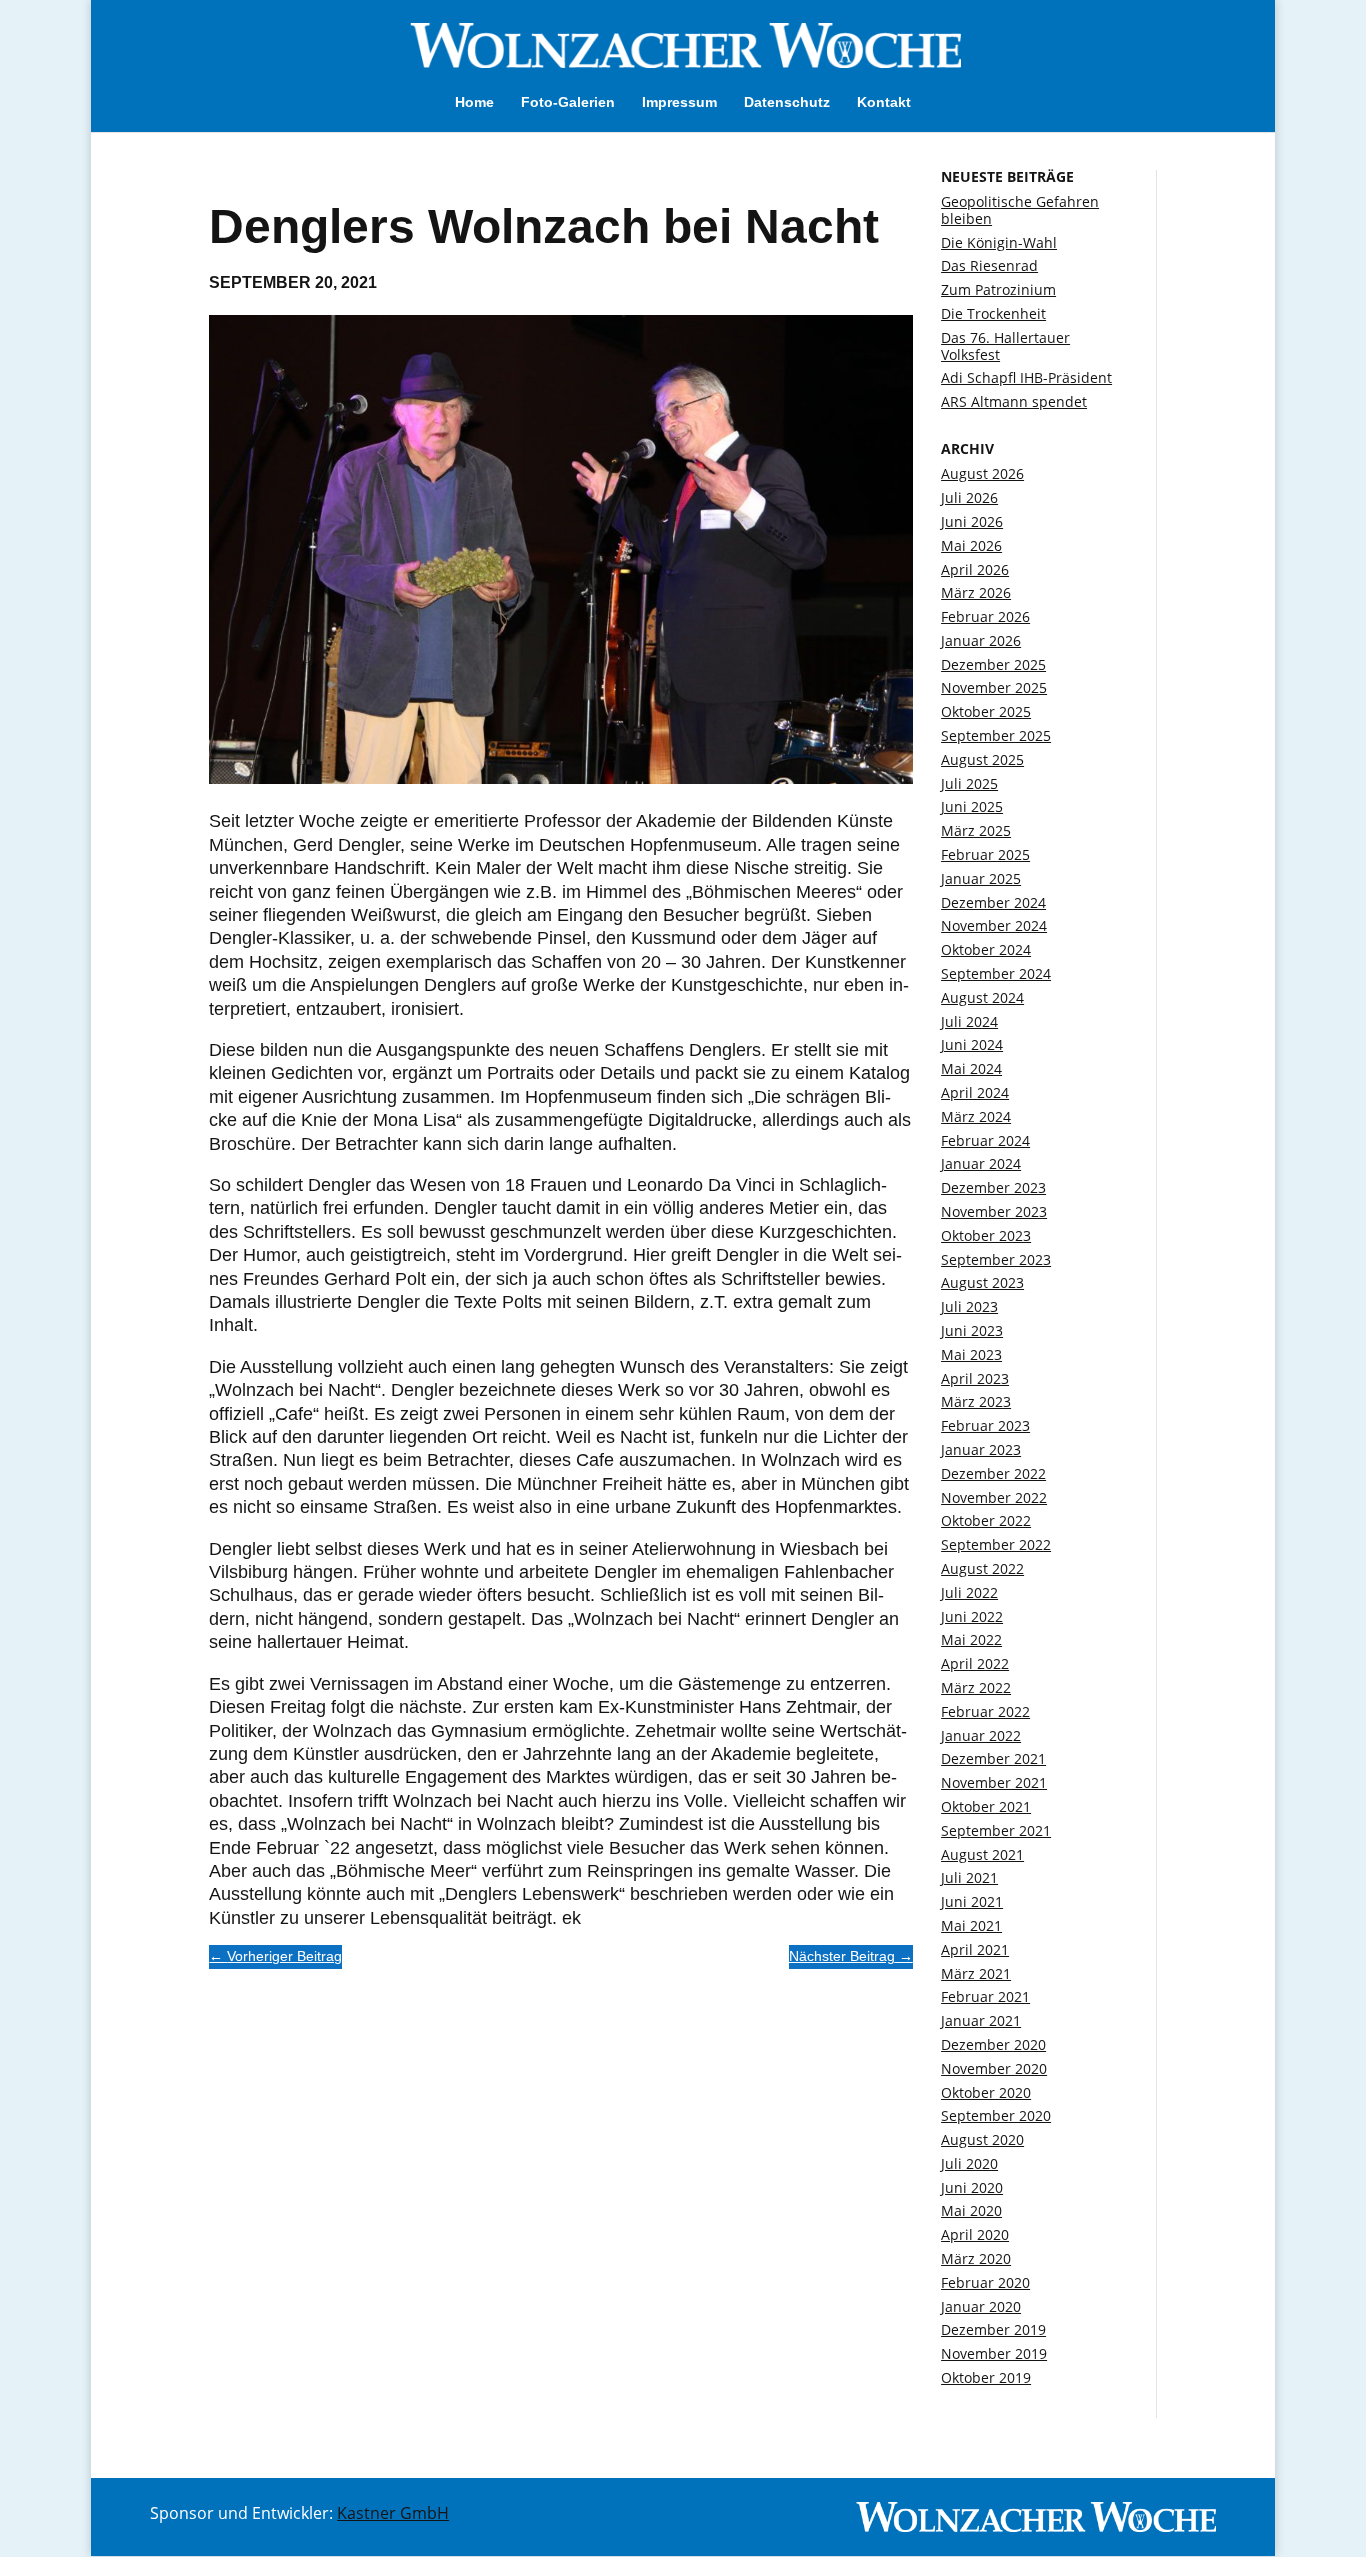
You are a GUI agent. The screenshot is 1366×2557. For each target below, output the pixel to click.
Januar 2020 (981, 2306)
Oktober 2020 (986, 2092)
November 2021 (994, 1782)
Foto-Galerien (568, 102)
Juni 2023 (972, 1330)
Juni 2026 (972, 521)
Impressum (679, 102)
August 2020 (982, 2139)
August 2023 (982, 1282)
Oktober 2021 (986, 1806)
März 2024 (976, 1116)
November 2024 (994, 925)
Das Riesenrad (989, 265)
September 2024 (996, 973)
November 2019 (994, 2353)
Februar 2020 (985, 2282)
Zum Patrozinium (998, 289)
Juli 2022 (969, 1592)
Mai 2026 (971, 545)
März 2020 (976, 2258)
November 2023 (994, 1211)
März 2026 (976, 592)
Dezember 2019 (993, 2329)
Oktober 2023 (986, 1235)
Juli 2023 (969, 1306)
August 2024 (982, 997)
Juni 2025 (972, 806)
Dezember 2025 (993, 664)
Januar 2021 (981, 2020)
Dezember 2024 (993, 902)
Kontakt (884, 102)
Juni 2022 (972, 1616)
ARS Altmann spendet (1014, 401)
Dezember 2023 (993, 1187)
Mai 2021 (971, 1925)
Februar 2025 (985, 854)
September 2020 (996, 2115)
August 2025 (982, 759)
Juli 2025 (969, 783)
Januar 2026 (981, 640)
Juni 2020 (972, 2187)
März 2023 (976, 1401)
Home (474, 102)
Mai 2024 (971, 1068)
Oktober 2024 (986, 949)
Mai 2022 (971, 1639)
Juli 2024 (969, 1021)
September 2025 (996, 735)
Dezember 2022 (993, 1473)
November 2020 (994, 2068)
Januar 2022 (981, 1735)
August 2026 (982, 473)
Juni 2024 (972, 1044)
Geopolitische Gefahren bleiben (1020, 210)
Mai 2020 (971, 2210)
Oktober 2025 (986, 711)
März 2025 (976, 830)
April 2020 (975, 2234)
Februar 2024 (985, 1140)
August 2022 (982, 1568)
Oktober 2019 (986, 2377)
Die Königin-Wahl (999, 242)
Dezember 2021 (993, 1758)
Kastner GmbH (393, 2513)
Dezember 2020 (993, 2044)
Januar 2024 (981, 1163)
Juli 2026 (969, 497)
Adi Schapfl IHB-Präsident (1026, 377)
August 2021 (982, 1854)
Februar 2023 (985, 1425)
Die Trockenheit (993, 313)
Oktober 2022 (986, 1520)
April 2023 (975, 1378)
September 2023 (996, 1259)
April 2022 (975, 1663)
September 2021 (996, 1830)
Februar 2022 (985, 1711)
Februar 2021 (985, 1996)
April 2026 (975, 569)
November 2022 (994, 1497)
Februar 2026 (985, 616)
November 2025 (994, 687)
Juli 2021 (969, 1877)
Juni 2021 (972, 1901)
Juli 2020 (969, 2163)
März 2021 (976, 1973)
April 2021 (975, 1949)
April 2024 (975, 1092)
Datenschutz (787, 102)
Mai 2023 (971, 1354)
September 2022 (996, 1544)
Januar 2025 (981, 878)
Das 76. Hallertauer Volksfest (1005, 346)
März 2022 (976, 1687)
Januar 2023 (981, 1449)
